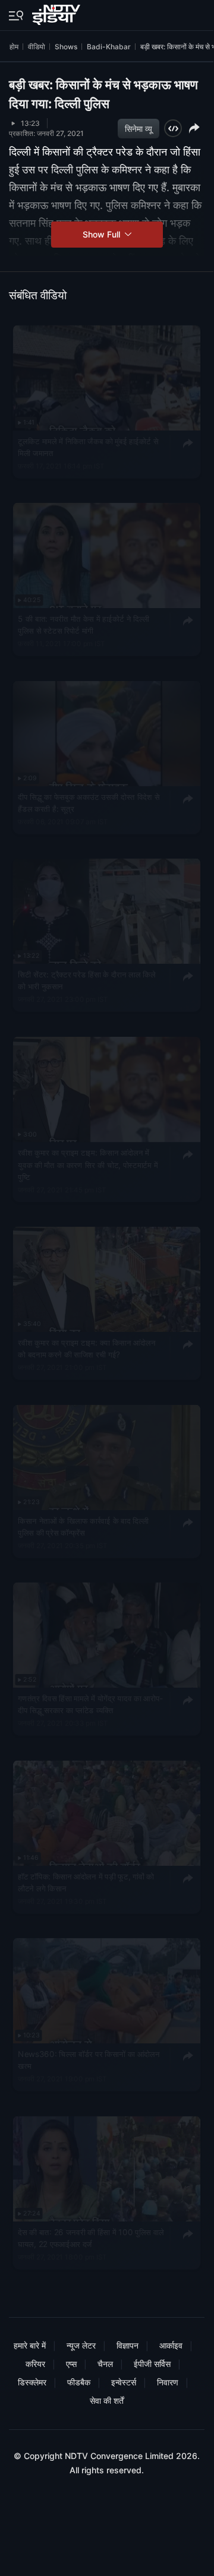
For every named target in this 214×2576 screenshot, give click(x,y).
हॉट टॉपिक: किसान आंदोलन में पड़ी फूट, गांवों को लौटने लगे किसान (86, 1882)
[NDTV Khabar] (57, 12)
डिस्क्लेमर (32, 2382)
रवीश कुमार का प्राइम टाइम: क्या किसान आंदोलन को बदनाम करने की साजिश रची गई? (86, 1349)
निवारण (168, 2382)
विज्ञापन (128, 2345)
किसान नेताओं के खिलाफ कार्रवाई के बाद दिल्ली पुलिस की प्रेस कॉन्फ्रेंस (83, 1526)
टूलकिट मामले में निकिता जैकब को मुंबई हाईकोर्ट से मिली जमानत (88, 447)
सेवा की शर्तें (107, 2401)
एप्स (71, 2364)
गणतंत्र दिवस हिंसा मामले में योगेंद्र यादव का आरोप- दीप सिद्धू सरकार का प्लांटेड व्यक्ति (90, 1704)
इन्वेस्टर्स (124, 2382)
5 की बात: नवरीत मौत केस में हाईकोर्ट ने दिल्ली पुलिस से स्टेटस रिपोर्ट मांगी (84, 625)
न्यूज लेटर (81, 2345)
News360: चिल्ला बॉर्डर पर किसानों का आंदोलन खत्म (89, 2060)
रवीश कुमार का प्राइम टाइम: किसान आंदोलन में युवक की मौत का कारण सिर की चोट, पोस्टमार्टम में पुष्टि (88, 1165)
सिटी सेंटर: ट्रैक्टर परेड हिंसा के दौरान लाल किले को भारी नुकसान (86, 980)
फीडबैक (79, 2382)
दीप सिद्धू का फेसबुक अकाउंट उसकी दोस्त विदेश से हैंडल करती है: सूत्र (89, 803)
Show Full (103, 234)
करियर (35, 2364)
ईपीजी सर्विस (152, 2364)
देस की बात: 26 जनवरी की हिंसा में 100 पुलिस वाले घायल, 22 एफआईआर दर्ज (91, 2238)
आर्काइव (171, 2345)
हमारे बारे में (30, 2345)
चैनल (105, 2364)
